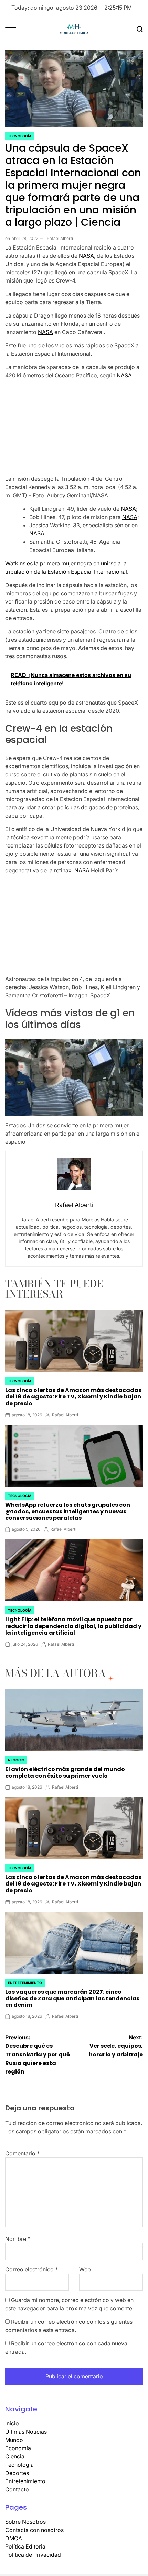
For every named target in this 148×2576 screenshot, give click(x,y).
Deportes (17, 2473)
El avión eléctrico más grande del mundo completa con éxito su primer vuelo (65, 1772)
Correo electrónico (31, 2269)
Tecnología (20, 136)
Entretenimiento (25, 1983)
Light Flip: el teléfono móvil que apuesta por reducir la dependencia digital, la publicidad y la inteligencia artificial (73, 1626)
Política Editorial (26, 2546)
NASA (86, 256)
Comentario (22, 2153)
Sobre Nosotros (25, 2522)
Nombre (18, 2239)
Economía (18, 2448)
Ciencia (15, 2456)
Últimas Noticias (26, 2432)
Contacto (17, 2489)
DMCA (14, 2538)
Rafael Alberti (60, 238)
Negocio (16, 1760)
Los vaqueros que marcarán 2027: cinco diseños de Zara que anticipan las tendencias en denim (72, 1998)
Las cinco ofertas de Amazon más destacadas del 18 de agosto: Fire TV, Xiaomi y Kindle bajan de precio (73, 1397)
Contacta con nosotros (34, 2530)
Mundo (14, 2440)
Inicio (12, 2423)
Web (85, 2269)
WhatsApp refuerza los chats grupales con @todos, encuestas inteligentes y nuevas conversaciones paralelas (68, 1511)
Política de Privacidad (33, 2555)
